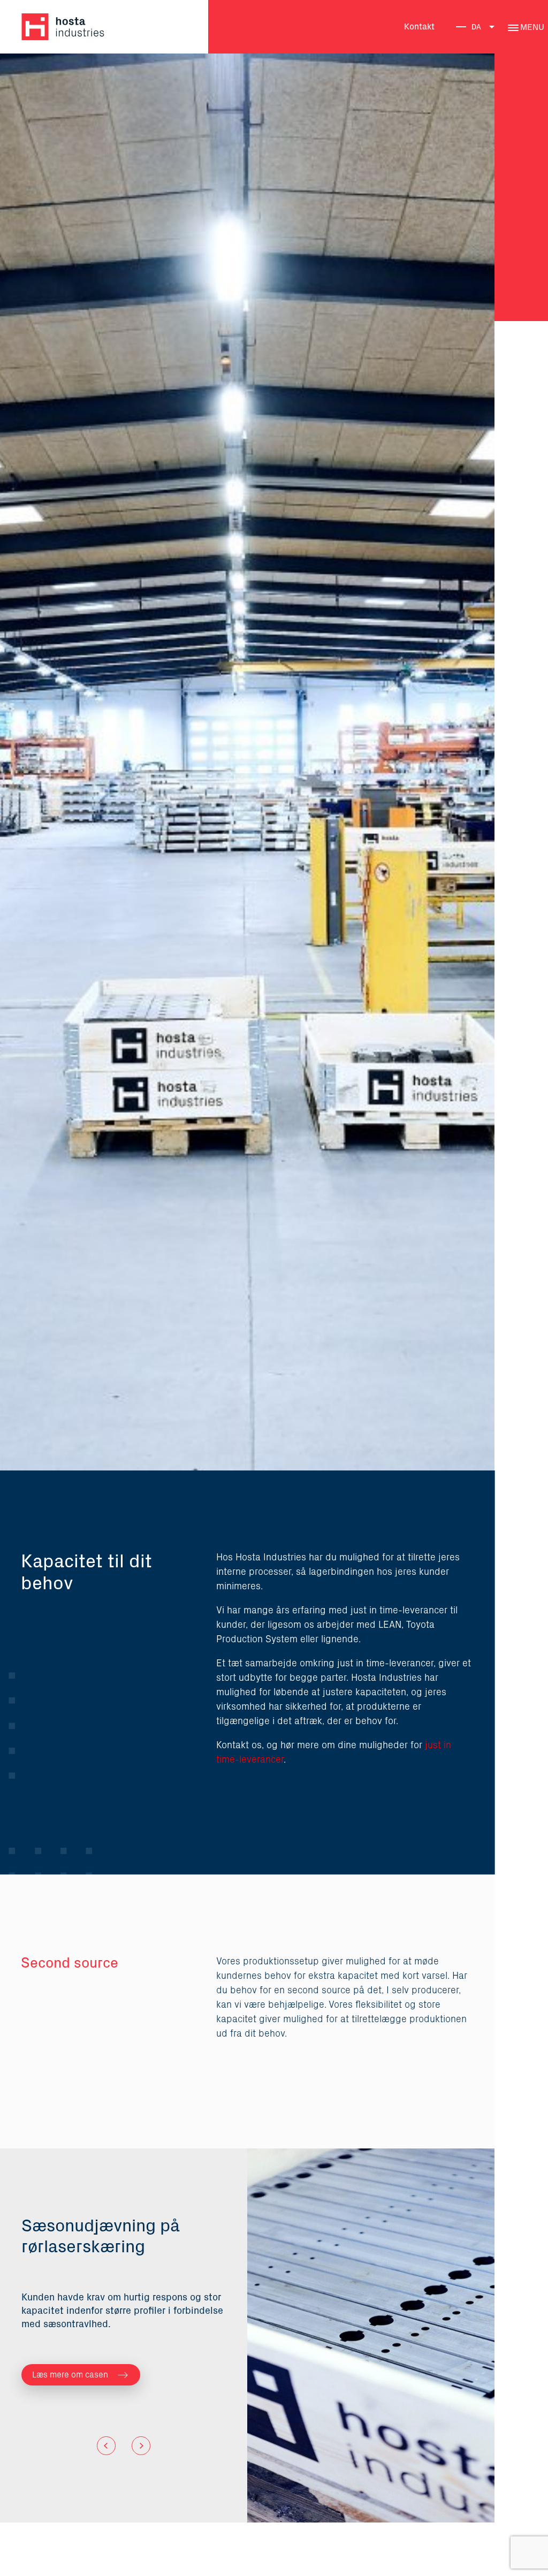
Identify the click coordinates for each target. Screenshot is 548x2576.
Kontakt (419, 27)
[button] (106, 2446)
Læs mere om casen (70, 2375)
